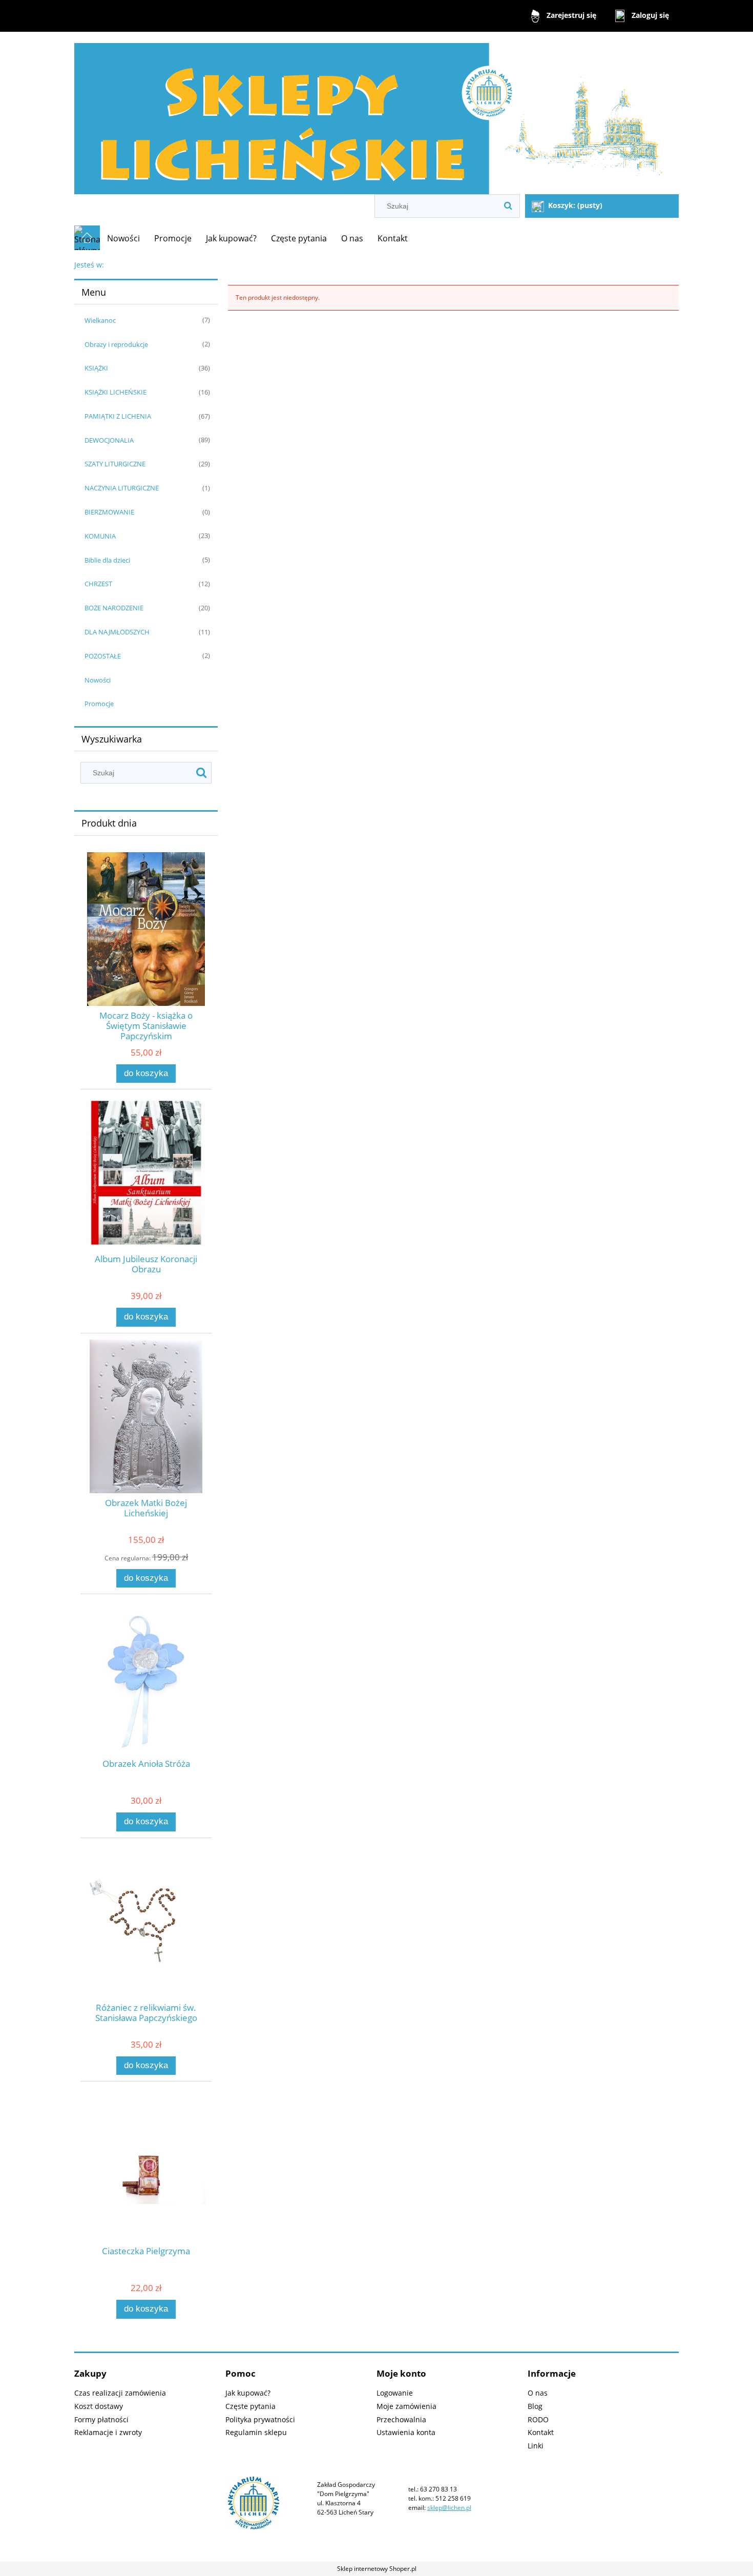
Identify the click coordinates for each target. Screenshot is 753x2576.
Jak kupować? (248, 2393)
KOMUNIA (100, 536)
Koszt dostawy (99, 2406)
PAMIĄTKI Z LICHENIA (118, 416)
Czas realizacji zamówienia (120, 2393)
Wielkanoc (100, 320)
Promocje (99, 704)
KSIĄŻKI (96, 368)
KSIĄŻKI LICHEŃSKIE (116, 392)
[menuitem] (123, 238)
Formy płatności (101, 2419)
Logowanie (395, 2393)
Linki (536, 2446)
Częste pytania (250, 2406)
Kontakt (541, 2432)
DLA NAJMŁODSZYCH (117, 632)
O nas (538, 2393)
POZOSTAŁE (103, 656)
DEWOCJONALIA (109, 440)
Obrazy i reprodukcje (116, 344)
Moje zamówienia (406, 2406)
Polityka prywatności (260, 2419)
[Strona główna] (376, 114)
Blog (535, 2406)
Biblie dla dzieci (107, 560)
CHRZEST (98, 584)
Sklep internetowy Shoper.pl (377, 2569)
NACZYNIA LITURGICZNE (122, 488)
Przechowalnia (401, 2419)
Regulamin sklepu (256, 2432)
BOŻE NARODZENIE (114, 608)
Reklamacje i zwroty (108, 2432)
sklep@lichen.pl (449, 2508)
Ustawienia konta (406, 2432)
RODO (538, 2419)
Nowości (98, 680)
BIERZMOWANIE (109, 512)
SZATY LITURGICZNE (115, 464)
